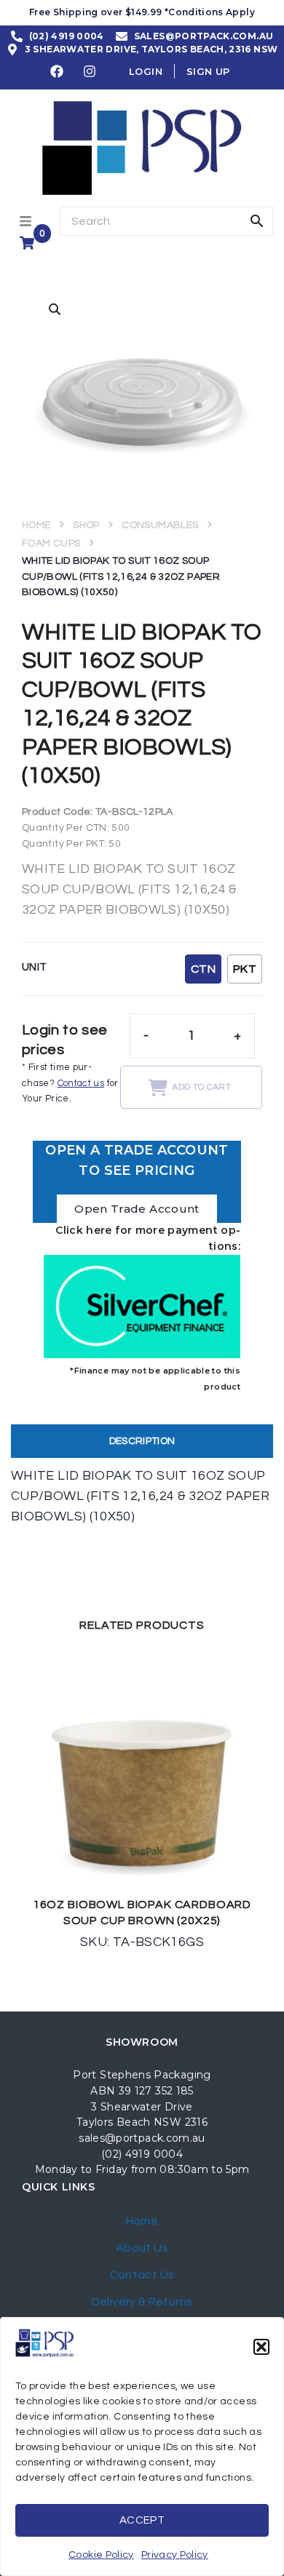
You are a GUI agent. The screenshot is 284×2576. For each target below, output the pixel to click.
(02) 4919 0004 (142, 2154)
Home (36, 525)
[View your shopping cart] (29, 243)
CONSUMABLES (160, 525)
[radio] (203, 969)
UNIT (34, 967)
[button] (261, 2347)
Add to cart (201, 1087)
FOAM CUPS (51, 543)
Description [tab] (142, 1441)
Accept (142, 2520)
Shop (86, 525)
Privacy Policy (175, 2555)
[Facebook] (58, 71)
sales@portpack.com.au (142, 2138)
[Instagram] (90, 71)
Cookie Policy (101, 2555)
